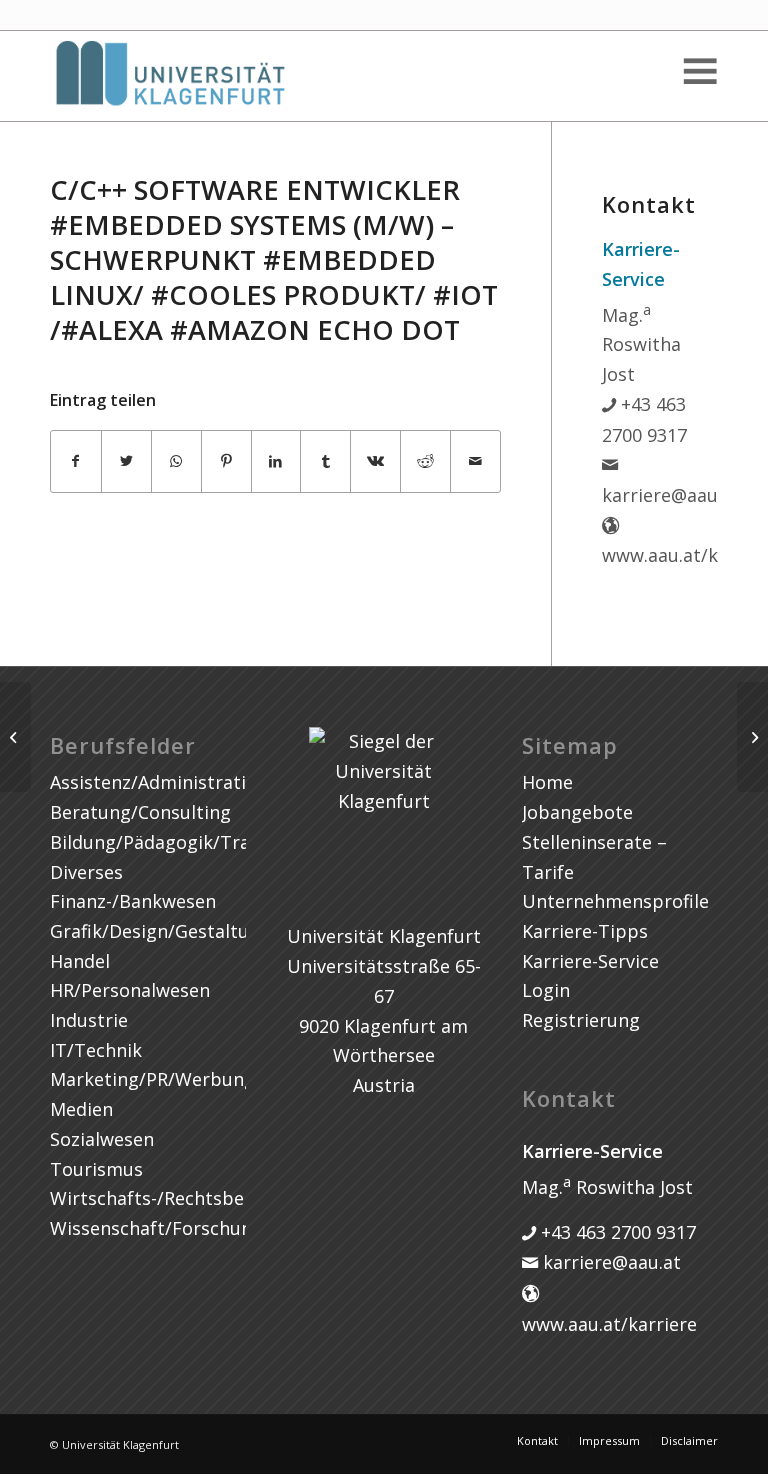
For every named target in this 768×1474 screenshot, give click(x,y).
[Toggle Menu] (699, 71)
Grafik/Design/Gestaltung (160, 931)
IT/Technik (96, 1050)
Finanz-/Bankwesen (133, 901)
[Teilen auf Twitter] (126, 461)
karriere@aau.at (609, 1262)
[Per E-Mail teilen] (475, 461)
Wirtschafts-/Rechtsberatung (176, 1198)
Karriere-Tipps (585, 931)
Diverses (86, 872)
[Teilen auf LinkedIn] (276, 461)
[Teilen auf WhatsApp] (176, 461)
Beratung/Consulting (140, 812)
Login (546, 990)
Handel (80, 961)
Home (547, 782)
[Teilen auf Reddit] (425, 461)
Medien (81, 1109)
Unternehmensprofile (615, 901)
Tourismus (96, 1169)
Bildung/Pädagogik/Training (171, 842)
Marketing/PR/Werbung (152, 1079)
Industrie (89, 1020)
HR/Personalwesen (130, 990)
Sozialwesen (102, 1139)
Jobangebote (577, 812)
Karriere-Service (590, 961)
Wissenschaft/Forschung (156, 1228)
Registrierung (581, 1020)
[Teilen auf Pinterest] (226, 461)
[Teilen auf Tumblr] (325, 461)
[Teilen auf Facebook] (76, 461)
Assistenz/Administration (159, 782)
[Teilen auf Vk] (375, 461)
